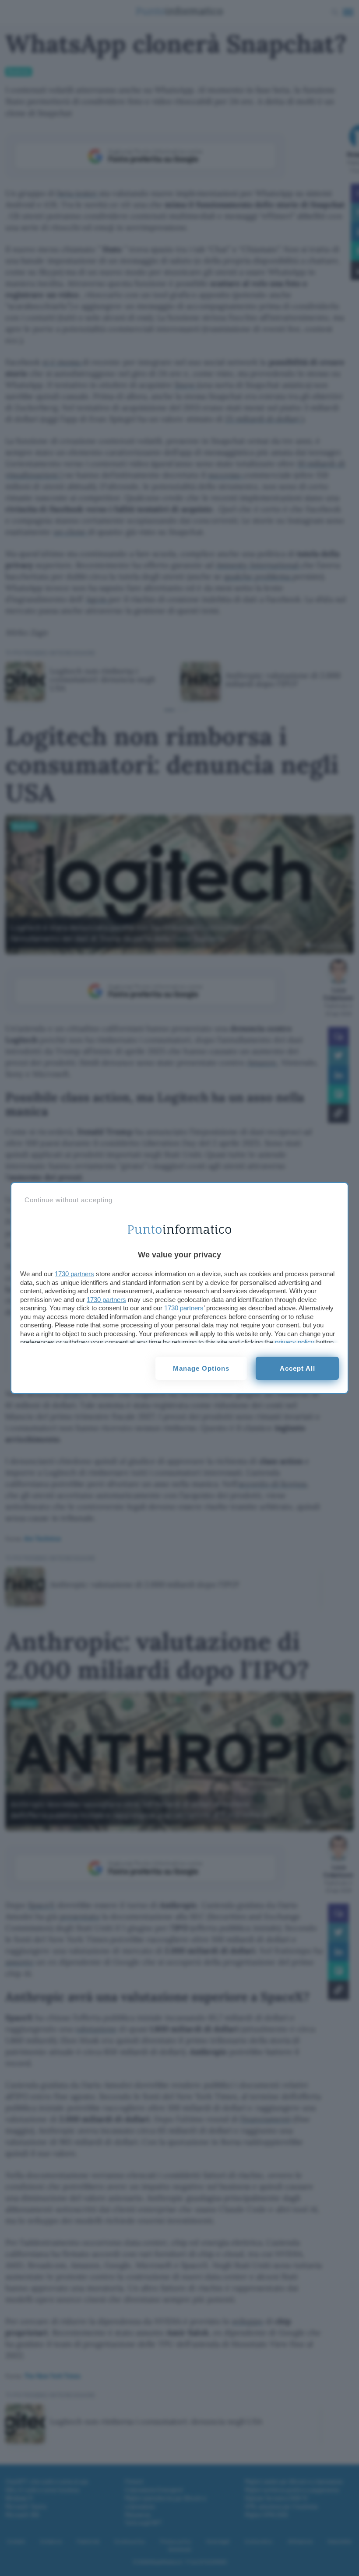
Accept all (297, 1368)
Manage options (201, 1368)
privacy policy (295, 1342)
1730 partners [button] (74, 1274)
